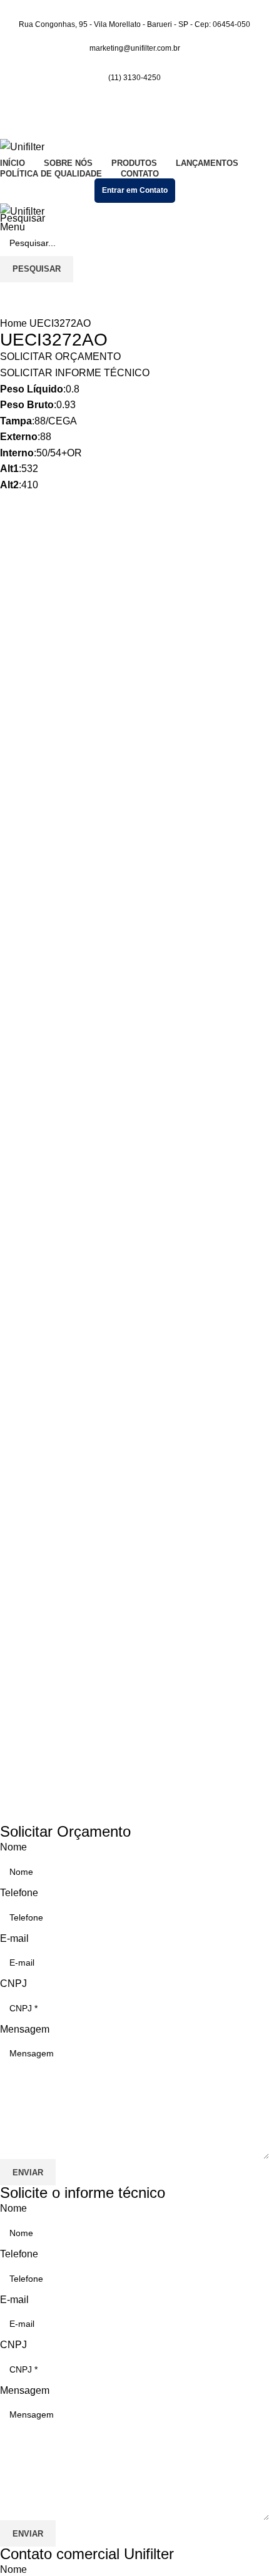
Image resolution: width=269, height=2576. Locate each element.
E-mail (14, 1938)
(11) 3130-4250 (134, 78)
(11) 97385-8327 (37, 1724)
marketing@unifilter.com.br (59, 1704)
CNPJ (13, 1983)
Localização (27, 1684)
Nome (13, 1847)
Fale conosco (30, 1674)
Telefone (19, 1893)
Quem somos (29, 1664)
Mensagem (25, 2029)
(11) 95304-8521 (37, 1734)
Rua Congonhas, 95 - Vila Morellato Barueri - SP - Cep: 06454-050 (123, 1639)
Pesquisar (23, 218)
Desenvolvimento (39, 1747)
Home (15, 323)
